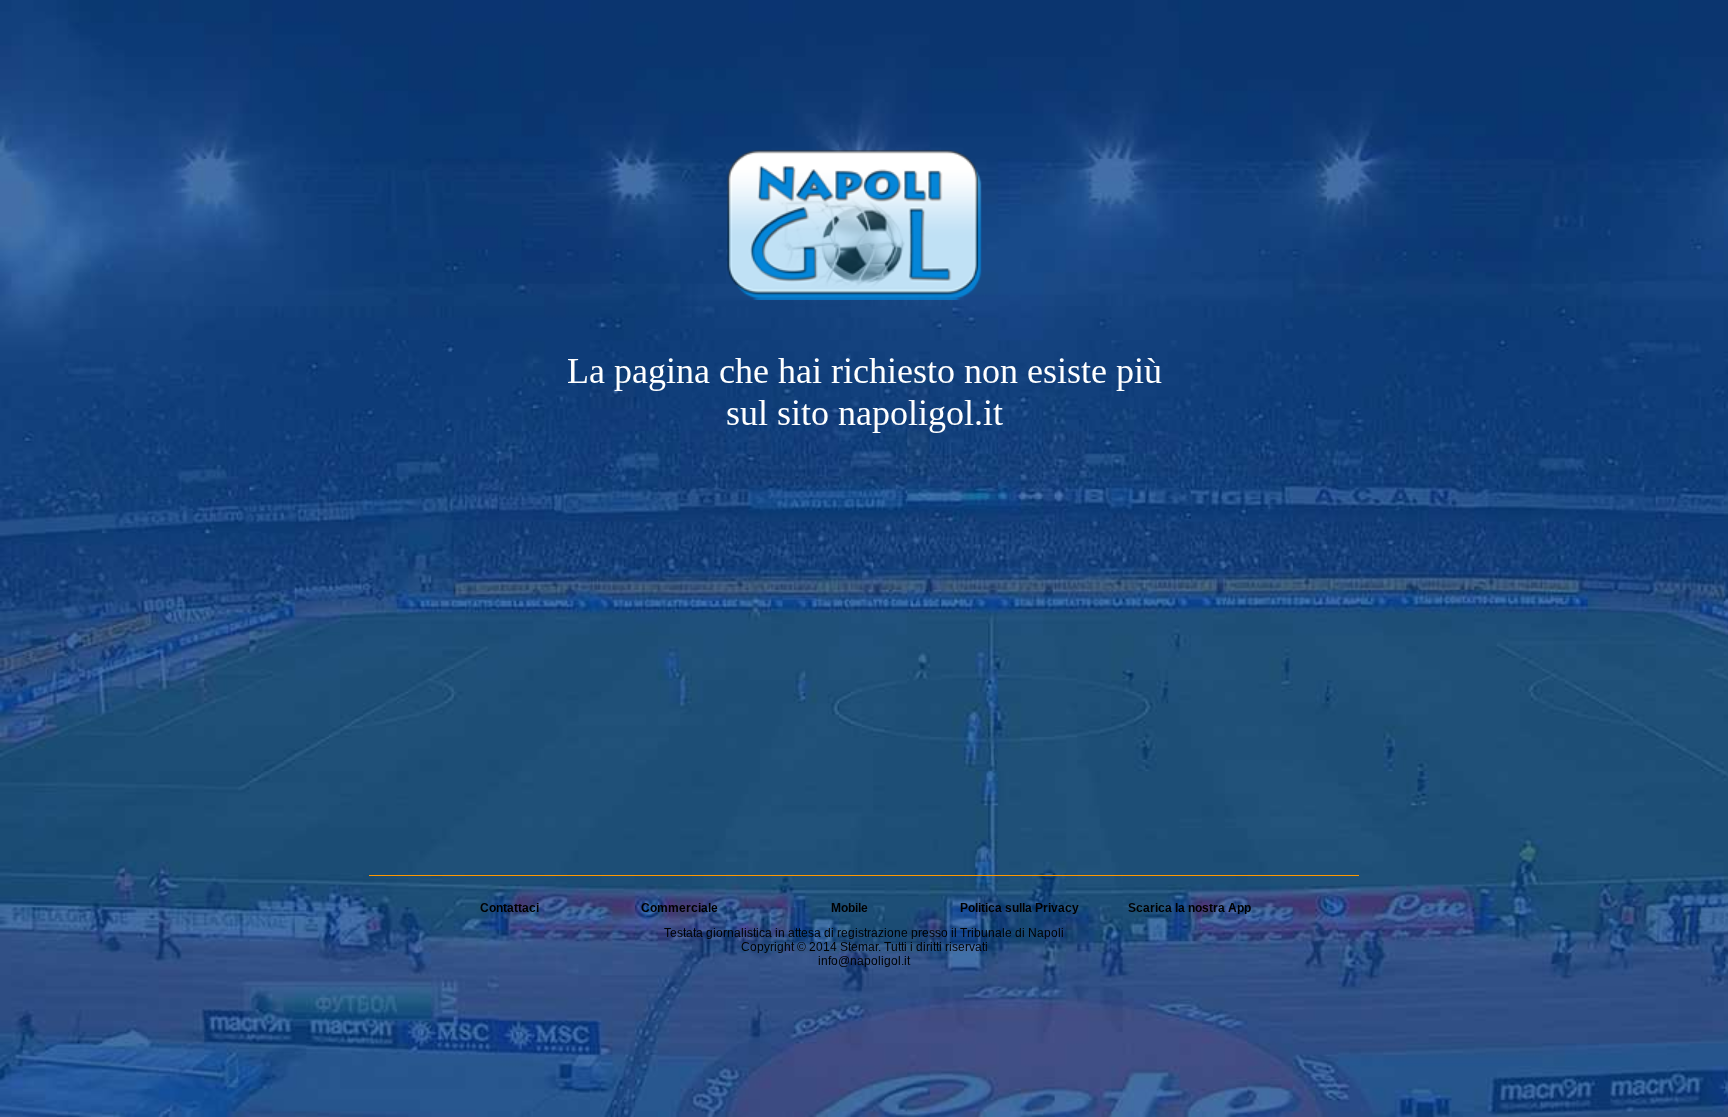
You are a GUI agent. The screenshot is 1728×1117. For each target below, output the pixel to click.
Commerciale (679, 908)
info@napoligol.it (864, 961)
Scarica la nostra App (1189, 908)
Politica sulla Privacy (1019, 908)
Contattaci (509, 908)
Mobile (849, 908)
